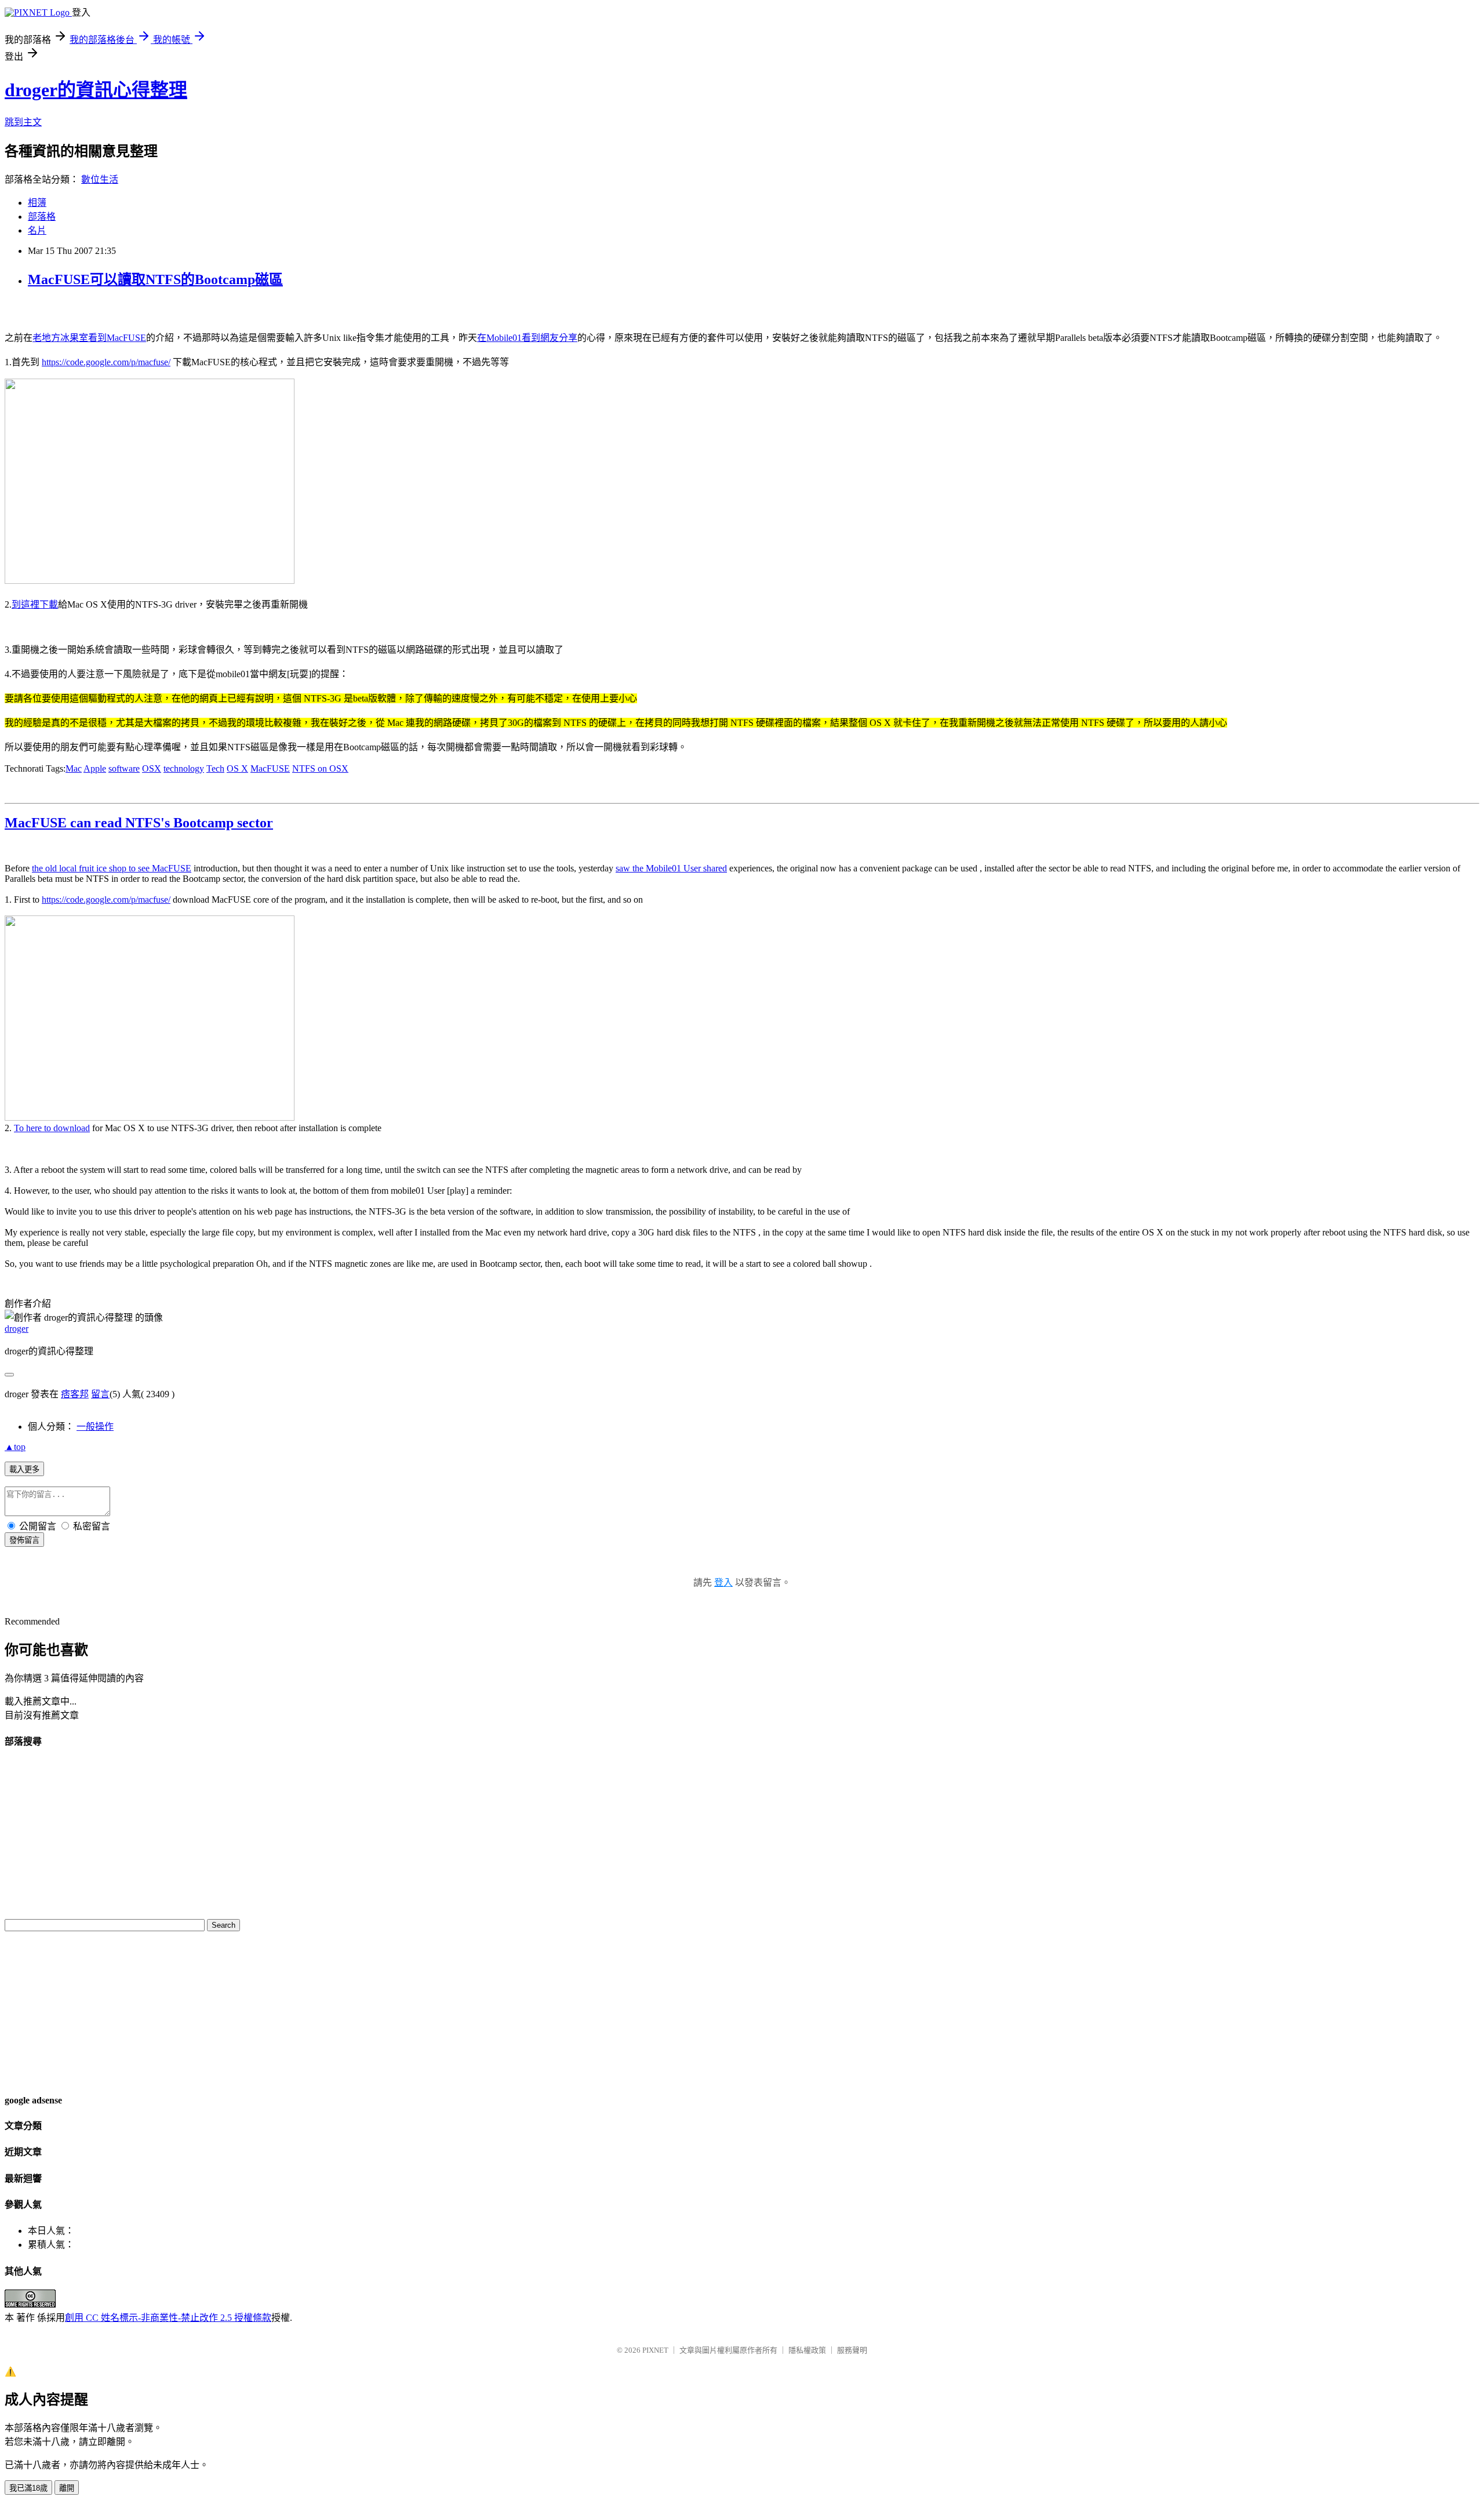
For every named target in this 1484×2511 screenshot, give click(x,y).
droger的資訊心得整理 (96, 90)
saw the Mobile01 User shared (671, 868)
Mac (74, 768)
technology (184, 768)
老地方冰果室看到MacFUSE (89, 338)
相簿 (37, 203)
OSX (152, 768)
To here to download (52, 1128)
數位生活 (100, 179)
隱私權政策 (807, 2350)
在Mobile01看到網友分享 (527, 338)
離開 (67, 2488)
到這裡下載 (35, 604)
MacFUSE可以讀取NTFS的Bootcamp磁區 (155, 279)
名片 (37, 230)
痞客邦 (75, 1394)
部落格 (42, 217)
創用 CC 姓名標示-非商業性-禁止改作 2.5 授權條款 (168, 2318)
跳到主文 (23, 122)
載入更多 (24, 1469)
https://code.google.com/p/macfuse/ (106, 362)
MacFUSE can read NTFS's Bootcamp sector (139, 823)
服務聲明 (852, 2350)
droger (17, 1329)
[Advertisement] (39, 2011)
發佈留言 (24, 1540)
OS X (237, 768)
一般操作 (95, 1427)
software (124, 768)
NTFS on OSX (320, 768)
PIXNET (655, 2350)
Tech (215, 768)
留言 (100, 1394)
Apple (95, 768)
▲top (15, 1447)
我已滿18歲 (28, 2488)
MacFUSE (270, 768)
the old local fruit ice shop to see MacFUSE (112, 868)
